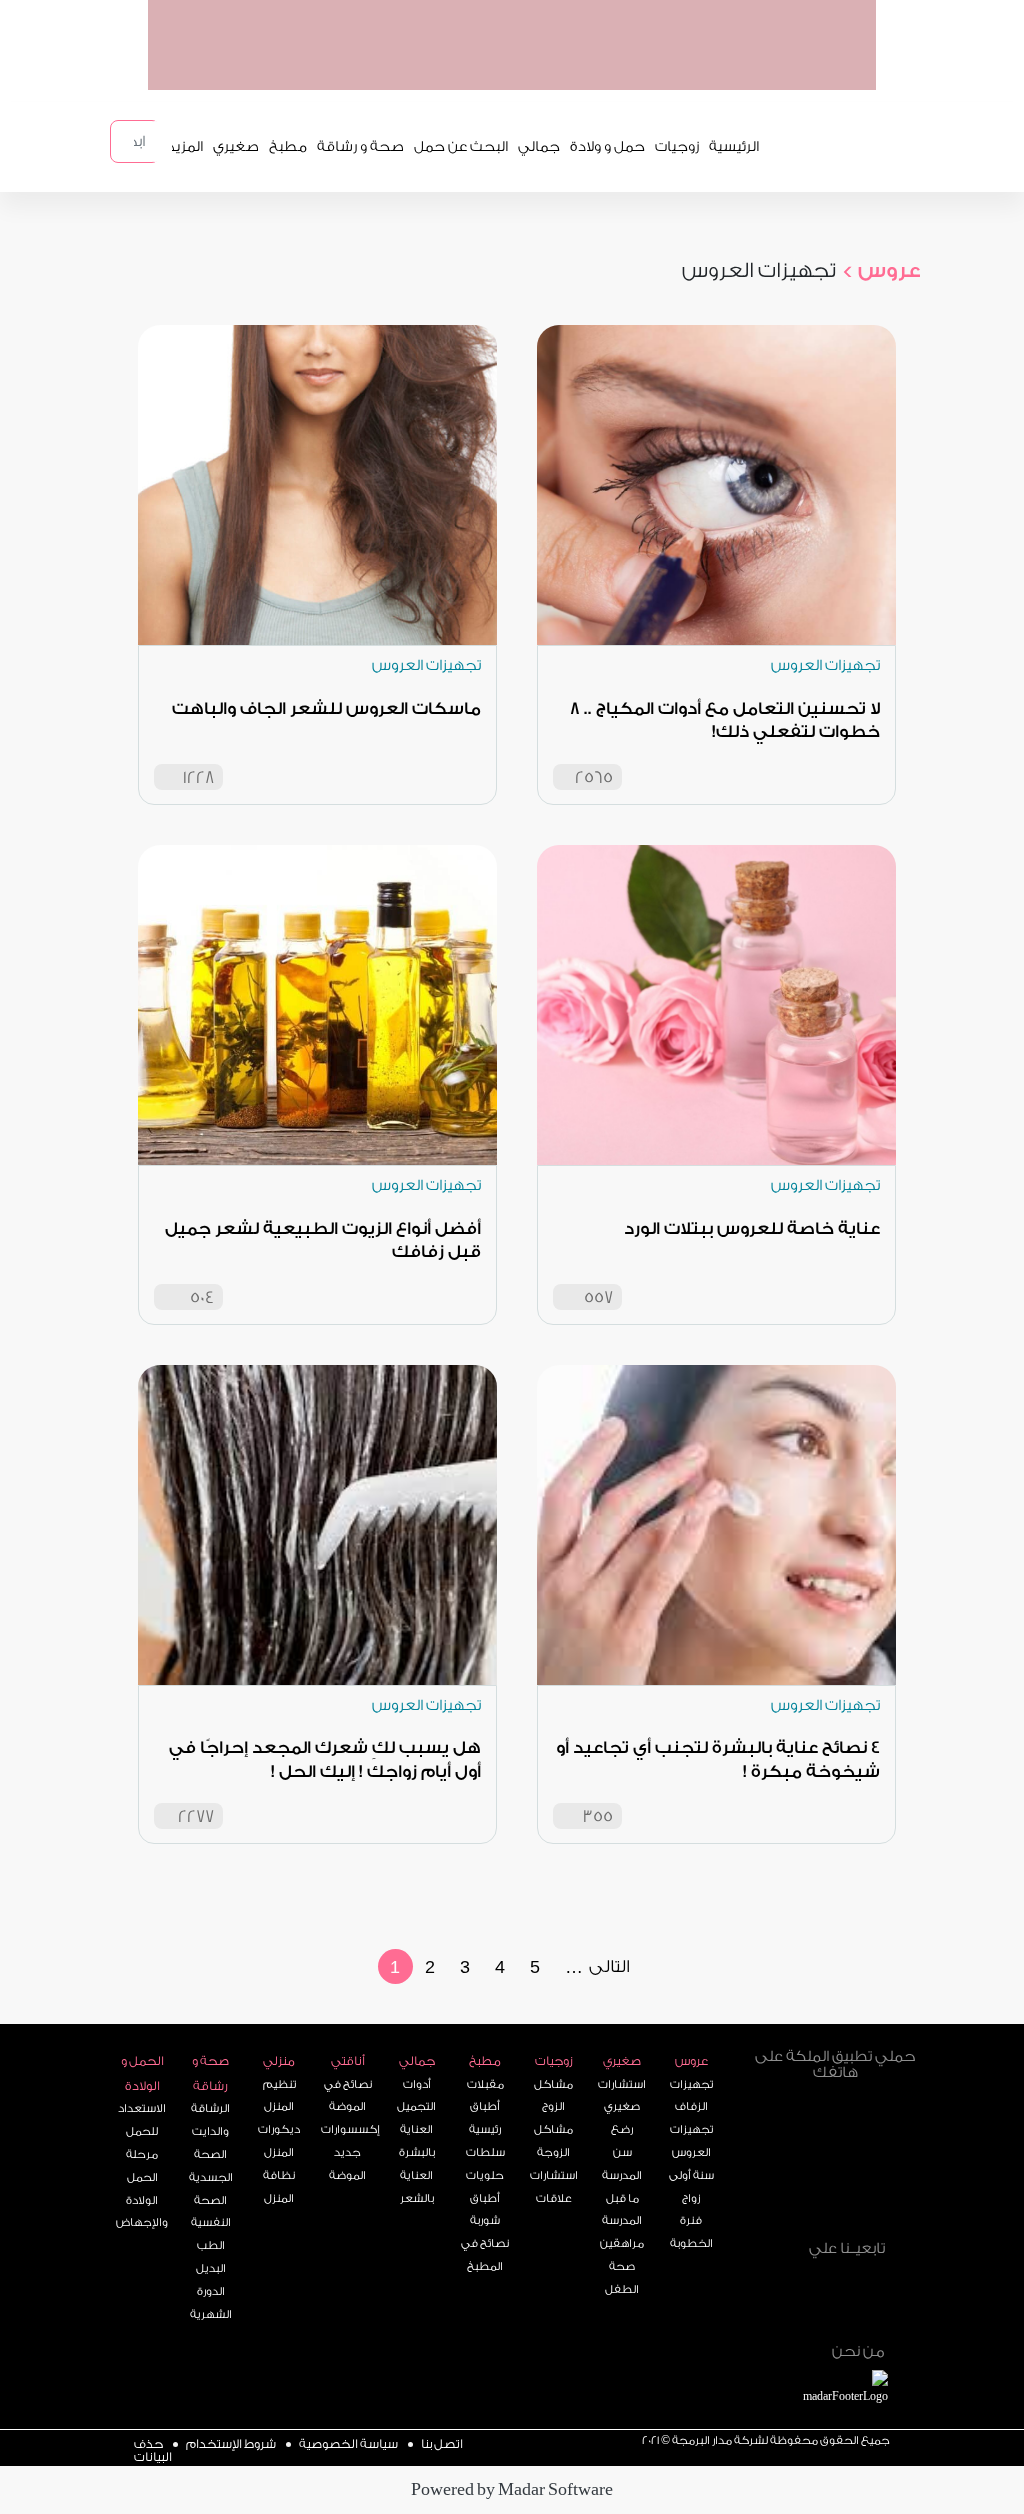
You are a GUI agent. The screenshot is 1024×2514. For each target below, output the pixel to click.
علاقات (554, 2198)
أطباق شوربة (485, 2210)
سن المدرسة (622, 2164)
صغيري (236, 147)
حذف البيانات (153, 2450)
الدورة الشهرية (211, 2303)
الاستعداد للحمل (142, 2120)
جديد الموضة (347, 2164)
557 (598, 1297)
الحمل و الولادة (142, 2073)
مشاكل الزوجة (553, 2141)
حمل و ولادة (607, 147)
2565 (594, 777)
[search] (162, 141)
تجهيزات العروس (691, 2141)
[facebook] (850, 2265)
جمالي (539, 147)
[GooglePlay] (836, 2126)
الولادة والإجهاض (142, 2212)
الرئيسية (734, 147)
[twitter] (807, 2265)
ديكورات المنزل (279, 2141)
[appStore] (735, 69)
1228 (198, 777)
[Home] (850, 2309)
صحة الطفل (622, 2278)
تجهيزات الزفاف (691, 2096)
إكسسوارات (348, 2129)
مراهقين (622, 2243)
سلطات (485, 2152)
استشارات (554, 2175)
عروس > (881, 270)
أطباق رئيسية (485, 2118)
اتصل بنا (442, 2444)
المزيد (185, 147)
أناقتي (348, 2061)
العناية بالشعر (417, 2187)
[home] (868, 2389)
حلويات (485, 2175)
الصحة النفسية (211, 2212)
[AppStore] (836, 2201)
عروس (691, 2061)
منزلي (279, 2061)
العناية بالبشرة (417, 2141)
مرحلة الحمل (142, 2166)
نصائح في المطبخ (485, 2255)
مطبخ (288, 147)
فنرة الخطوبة (691, 2232)
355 (598, 1816)
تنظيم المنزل (279, 2096)
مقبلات (485, 2084)
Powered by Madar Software (512, 2489)
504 (202, 1297)
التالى (609, 1966)
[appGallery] (581, 69)
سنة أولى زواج (691, 2187)
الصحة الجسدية (211, 2166)
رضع (622, 2129)
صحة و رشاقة (360, 147)
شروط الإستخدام (231, 2444)
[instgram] (893, 2265)
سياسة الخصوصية (348, 2444)
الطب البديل (211, 2257)
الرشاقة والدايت (210, 2120)
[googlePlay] (658, 69)
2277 (196, 1816)
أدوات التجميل (416, 2096)
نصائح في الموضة (348, 2096)
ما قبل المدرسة (622, 2210)
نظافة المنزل (279, 2187)
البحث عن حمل (461, 147)
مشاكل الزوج (553, 2096)
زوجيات (677, 147)
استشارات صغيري (622, 2096)
